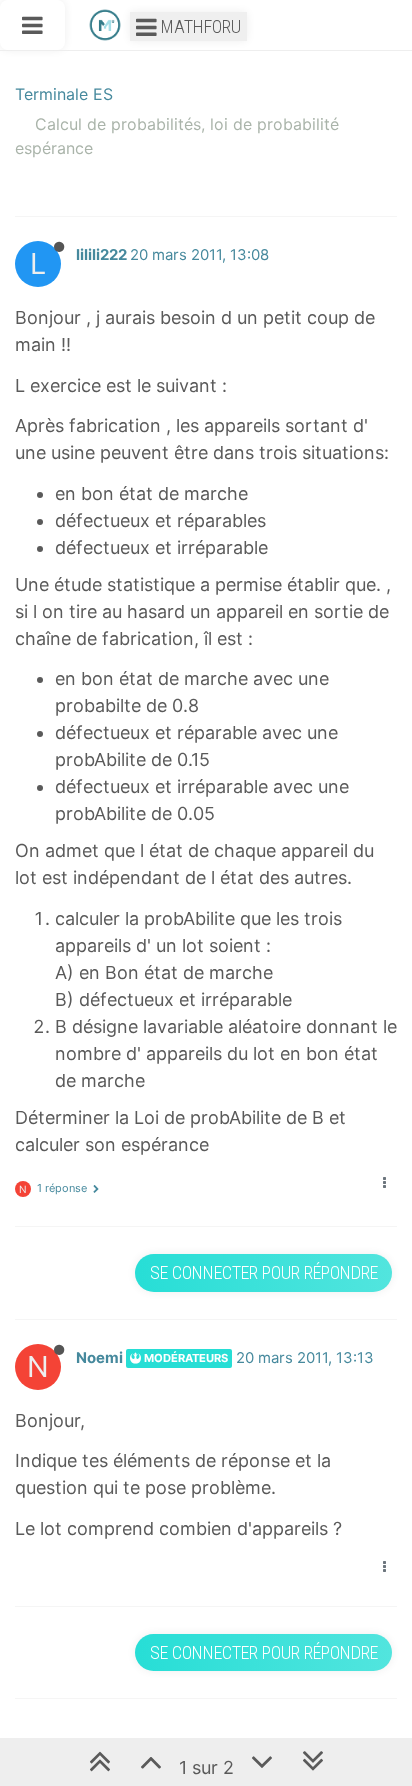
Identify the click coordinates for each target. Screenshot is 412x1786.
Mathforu (199, 26)
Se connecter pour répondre (264, 1272)
